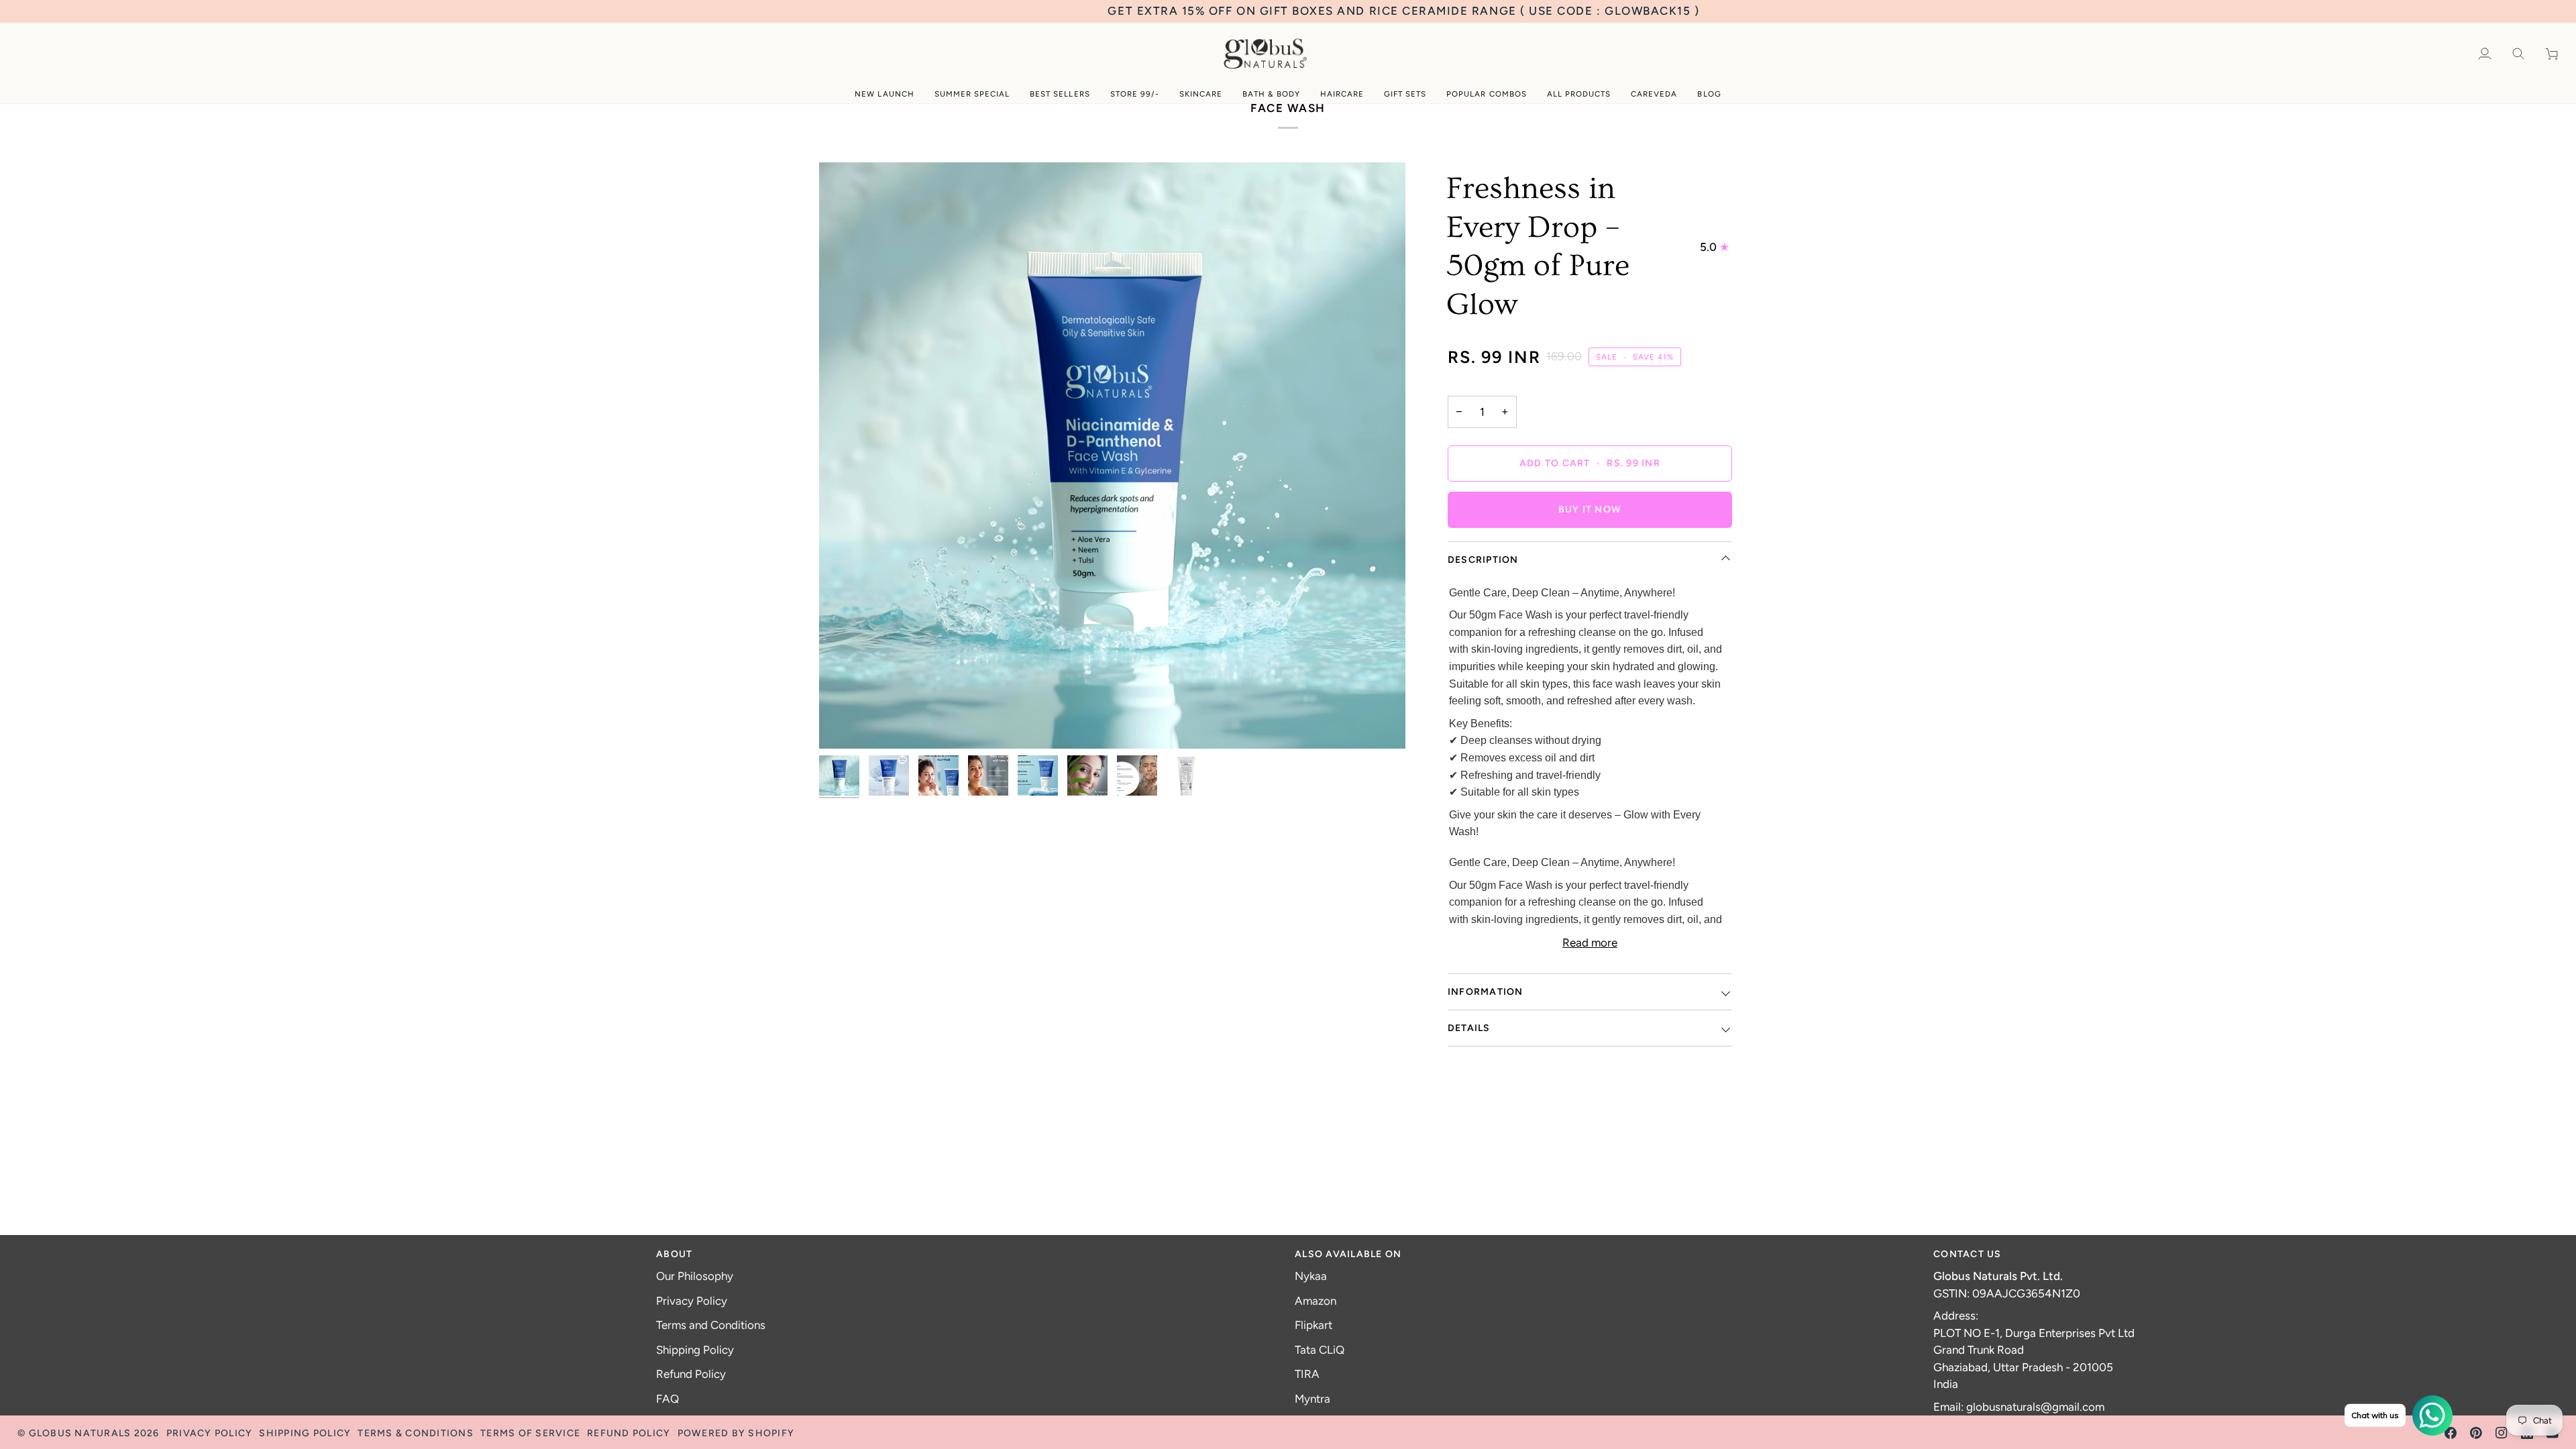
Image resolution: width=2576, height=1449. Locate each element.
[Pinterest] (2476, 1433)
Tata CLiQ (1320, 1350)
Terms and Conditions (711, 1325)
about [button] (674, 1254)
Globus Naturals (80, 1433)
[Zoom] (1112, 455)
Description (1483, 560)
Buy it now (1590, 509)
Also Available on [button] (1348, 1254)
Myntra (1312, 1399)
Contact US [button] (1968, 1254)
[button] (884, 94)
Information (1486, 992)
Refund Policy (691, 1374)
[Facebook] (2451, 1433)
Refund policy (629, 1433)
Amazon (1316, 1301)
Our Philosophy (695, 1276)
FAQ (667, 1399)
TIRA (1307, 1374)
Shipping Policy (695, 1350)
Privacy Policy (692, 1301)
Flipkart (1313, 1325)
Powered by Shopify (736, 1433)
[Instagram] (2502, 1433)
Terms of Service (530, 1433)
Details (1469, 1028)
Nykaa (1311, 1276)
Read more (1590, 943)
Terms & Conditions (416, 1433)
